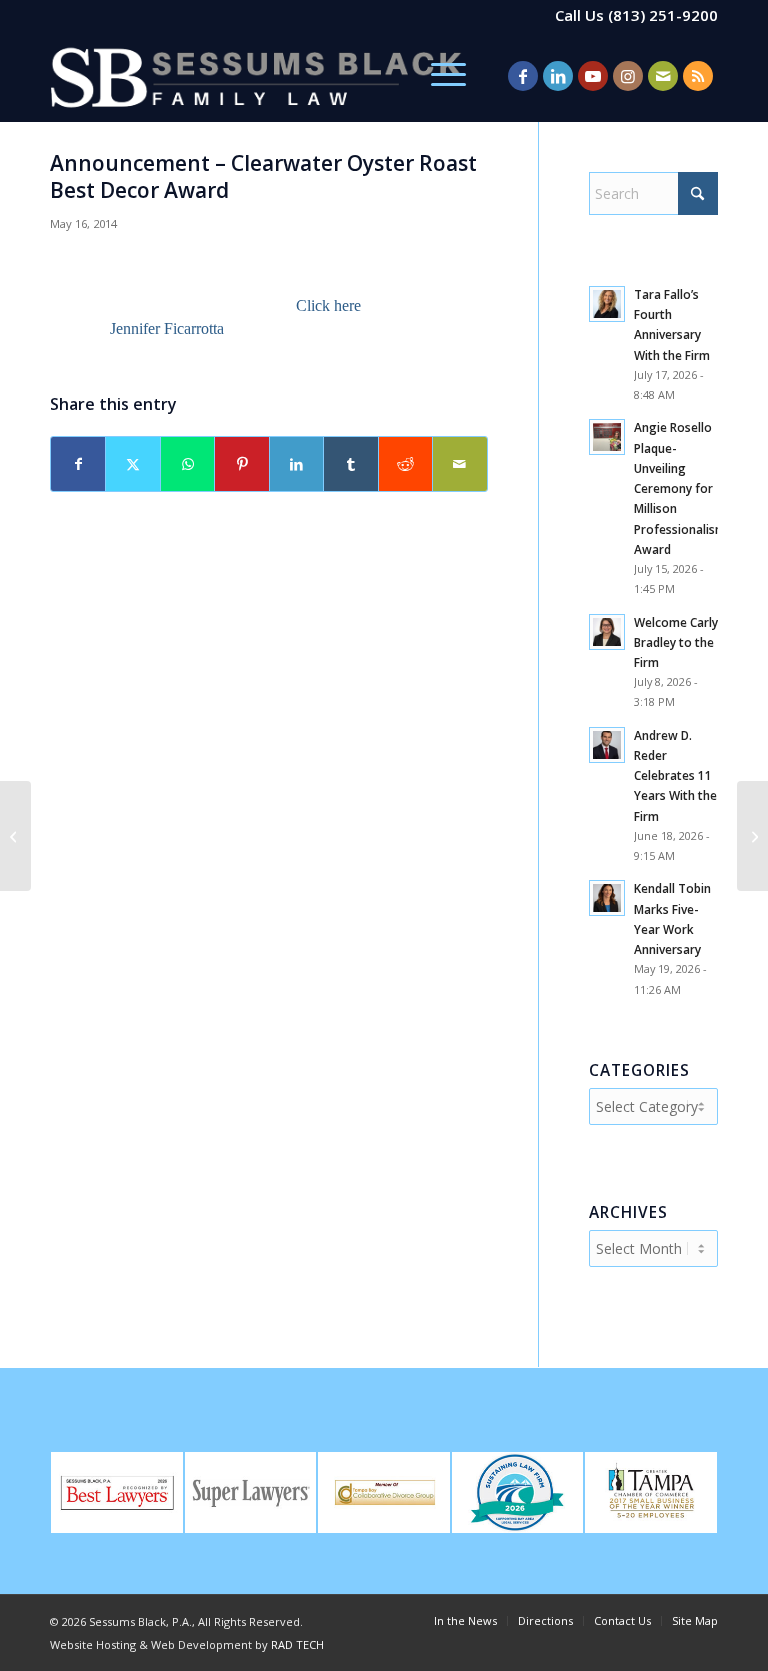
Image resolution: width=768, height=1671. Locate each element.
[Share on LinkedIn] (296, 464)
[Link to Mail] (663, 76)
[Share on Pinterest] (241, 464)
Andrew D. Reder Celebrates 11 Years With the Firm (675, 775)
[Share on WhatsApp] (187, 464)
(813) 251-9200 (663, 15)
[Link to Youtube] (593, 76)
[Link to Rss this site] (698, 76)
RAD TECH (297, 1644)
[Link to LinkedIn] (558, 76)
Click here (330, 305)
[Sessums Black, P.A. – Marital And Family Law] (256, 76)
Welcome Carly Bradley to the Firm (676, 642)
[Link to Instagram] (628, 76)
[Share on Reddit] (405, 464)
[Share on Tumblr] (350, 464)
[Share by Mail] (459, 464)
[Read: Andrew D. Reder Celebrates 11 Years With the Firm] (607, 745)
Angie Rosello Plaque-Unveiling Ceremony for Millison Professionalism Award (680, 487)
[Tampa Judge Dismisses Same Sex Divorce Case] (15, 836)
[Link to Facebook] (523, 76)
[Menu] (438, 76)
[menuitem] (438, 76)
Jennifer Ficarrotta (167, 328)
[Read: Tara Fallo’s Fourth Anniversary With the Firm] (607, 304)
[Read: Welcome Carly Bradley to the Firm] (607, 632)
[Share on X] (132, 464)
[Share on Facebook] (78, 464)
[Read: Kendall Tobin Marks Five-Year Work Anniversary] (607, 898)
